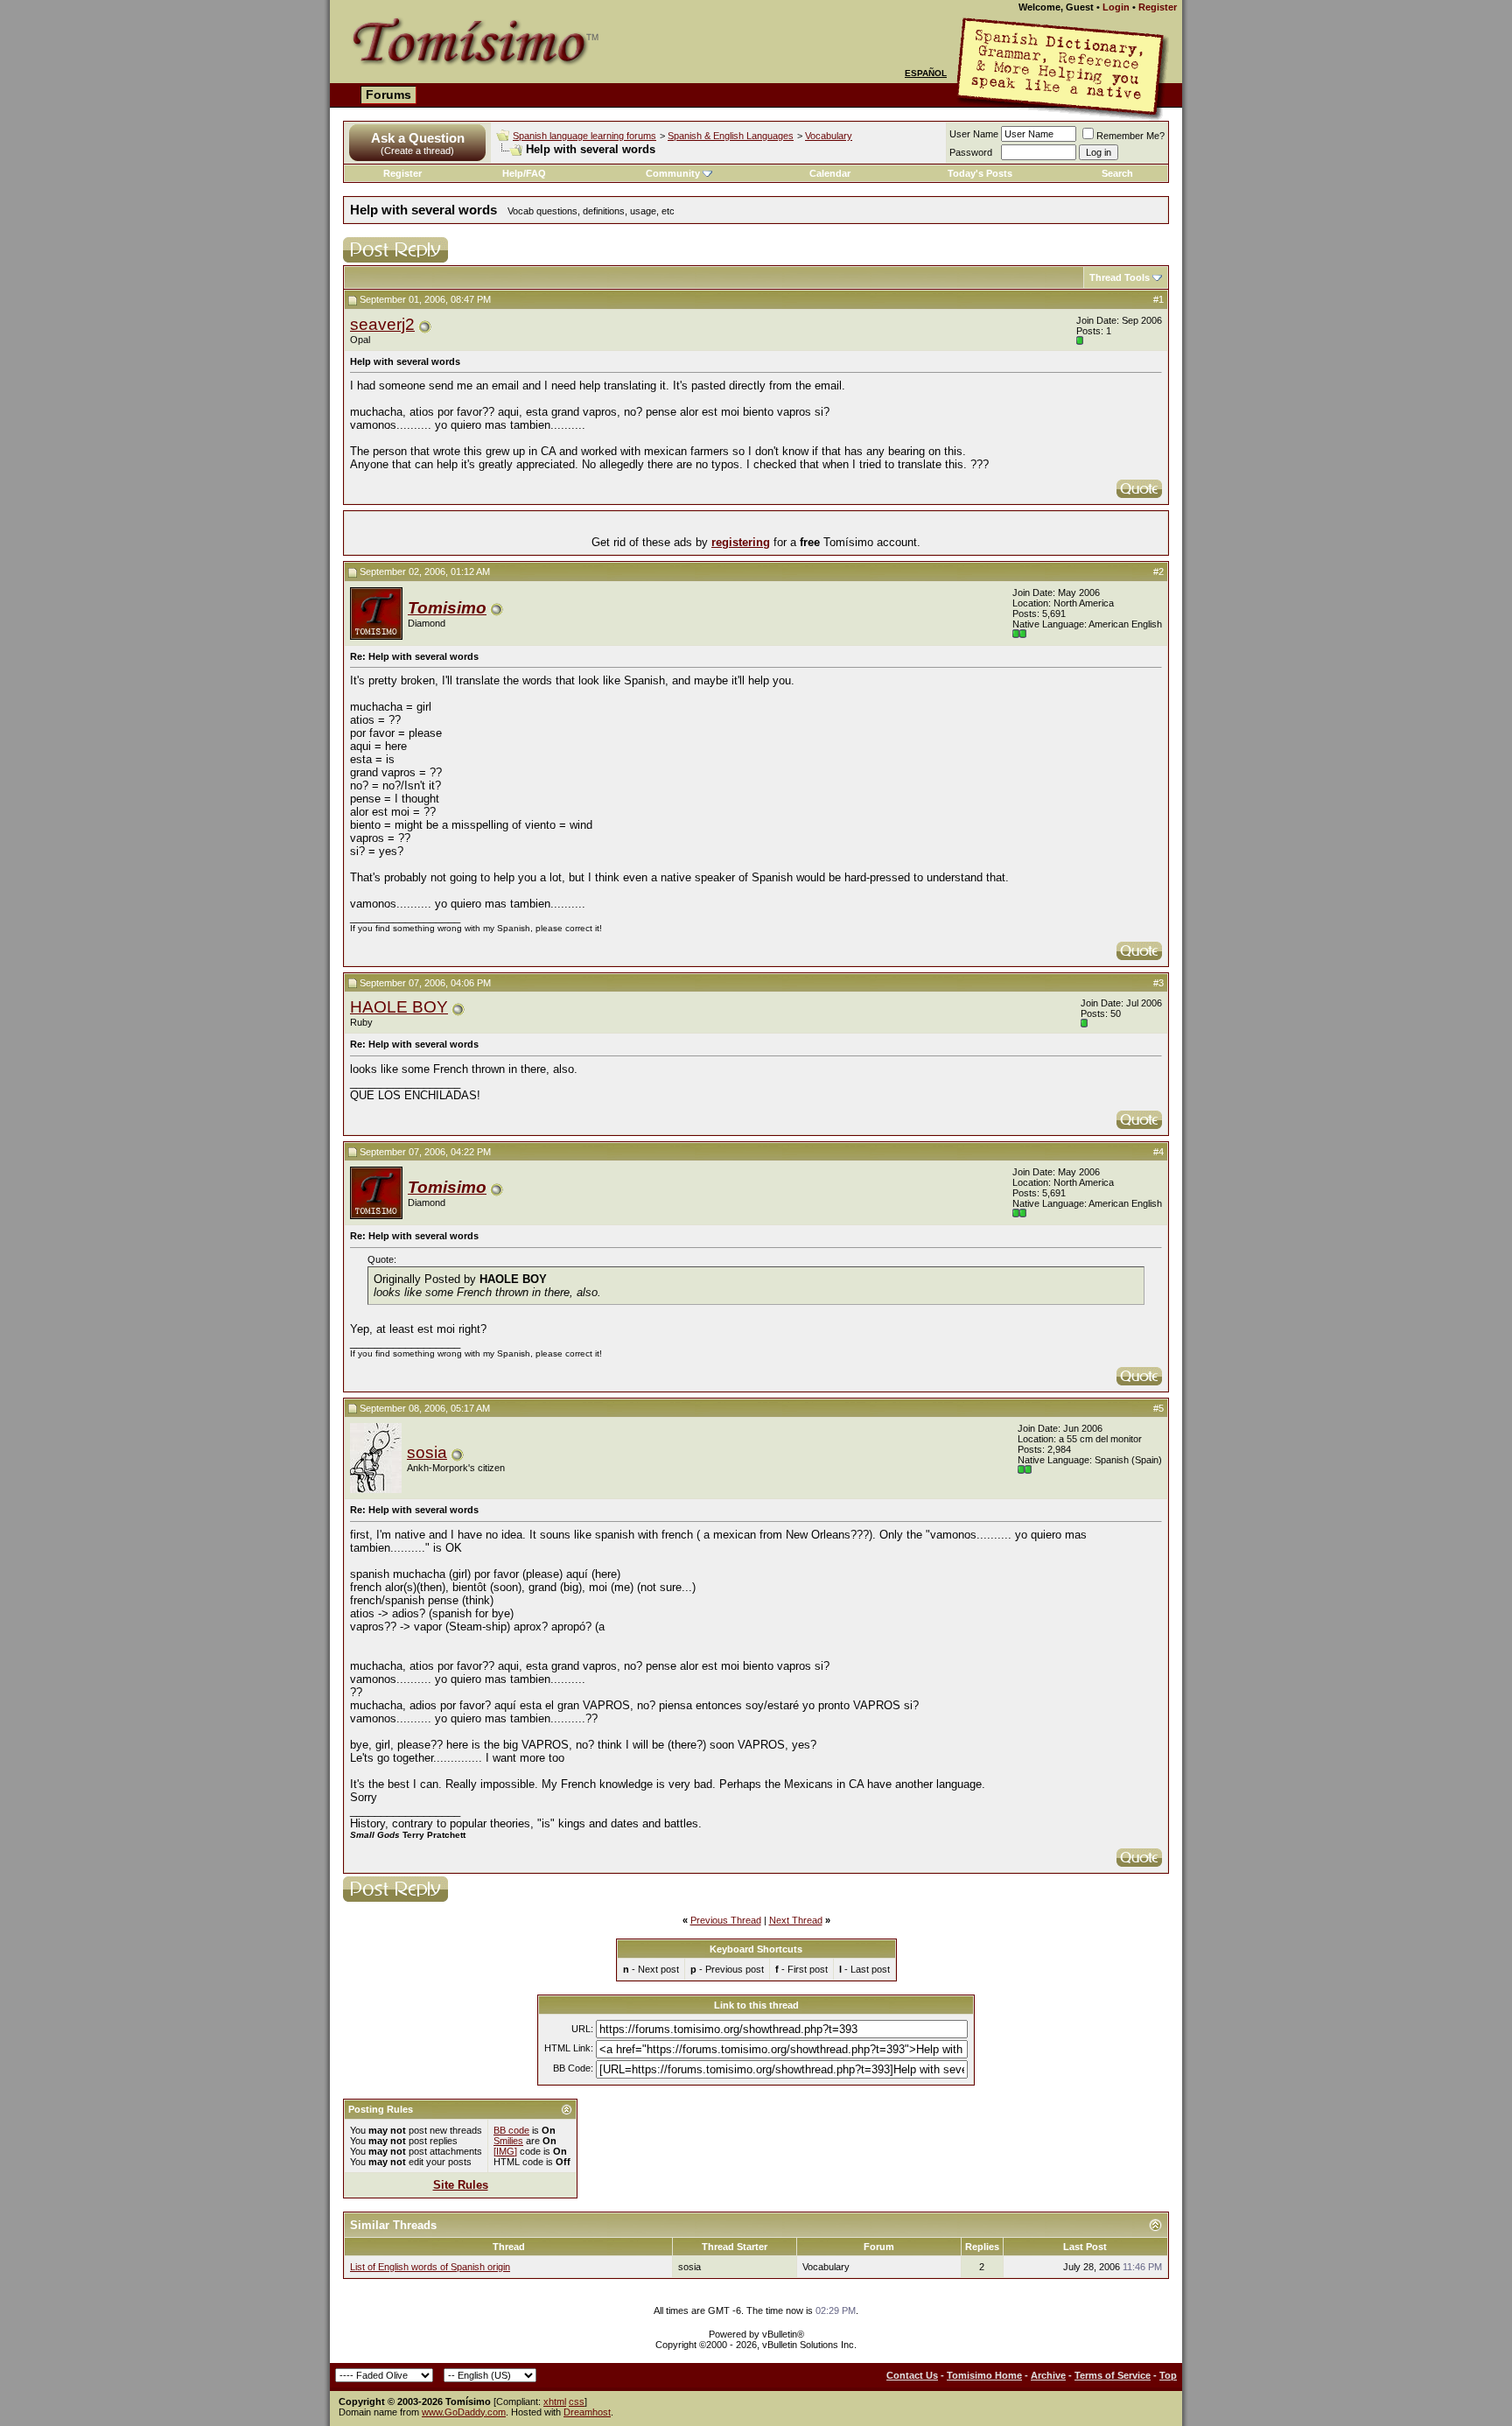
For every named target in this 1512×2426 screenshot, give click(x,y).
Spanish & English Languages (731, 136)
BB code (511, 2130)
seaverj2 (382, 324)
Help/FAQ (524, 173)
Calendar (830, 173)
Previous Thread (726, 1920)
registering (741, 542)
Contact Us (912, 2375)
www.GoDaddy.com (464, 2412)
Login (1116, 7)
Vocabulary (829, 136)
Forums (388, 95)
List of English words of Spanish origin (430, 2267)
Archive (1048, 2375)
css (577, 2401)
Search (1117, 173)
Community (673, 173)
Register (1158, 7)
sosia (427, 1452)
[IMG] (505, 2151)
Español (926, 73)
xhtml (555, 2401)
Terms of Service (1113, 2375)
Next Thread (796, 1920)
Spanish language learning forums (584, 136)
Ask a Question (418, 138)
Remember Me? (1130, 136)
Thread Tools (1120, 277)
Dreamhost (587, 2412)
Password (971, 152)
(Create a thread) (417, 151)
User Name (974, 134)
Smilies (508, 2141)
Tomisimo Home (984, 2375)
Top (1168, 2375)
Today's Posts (980, 173)
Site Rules (461, 2185)
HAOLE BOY (399, 1007)
